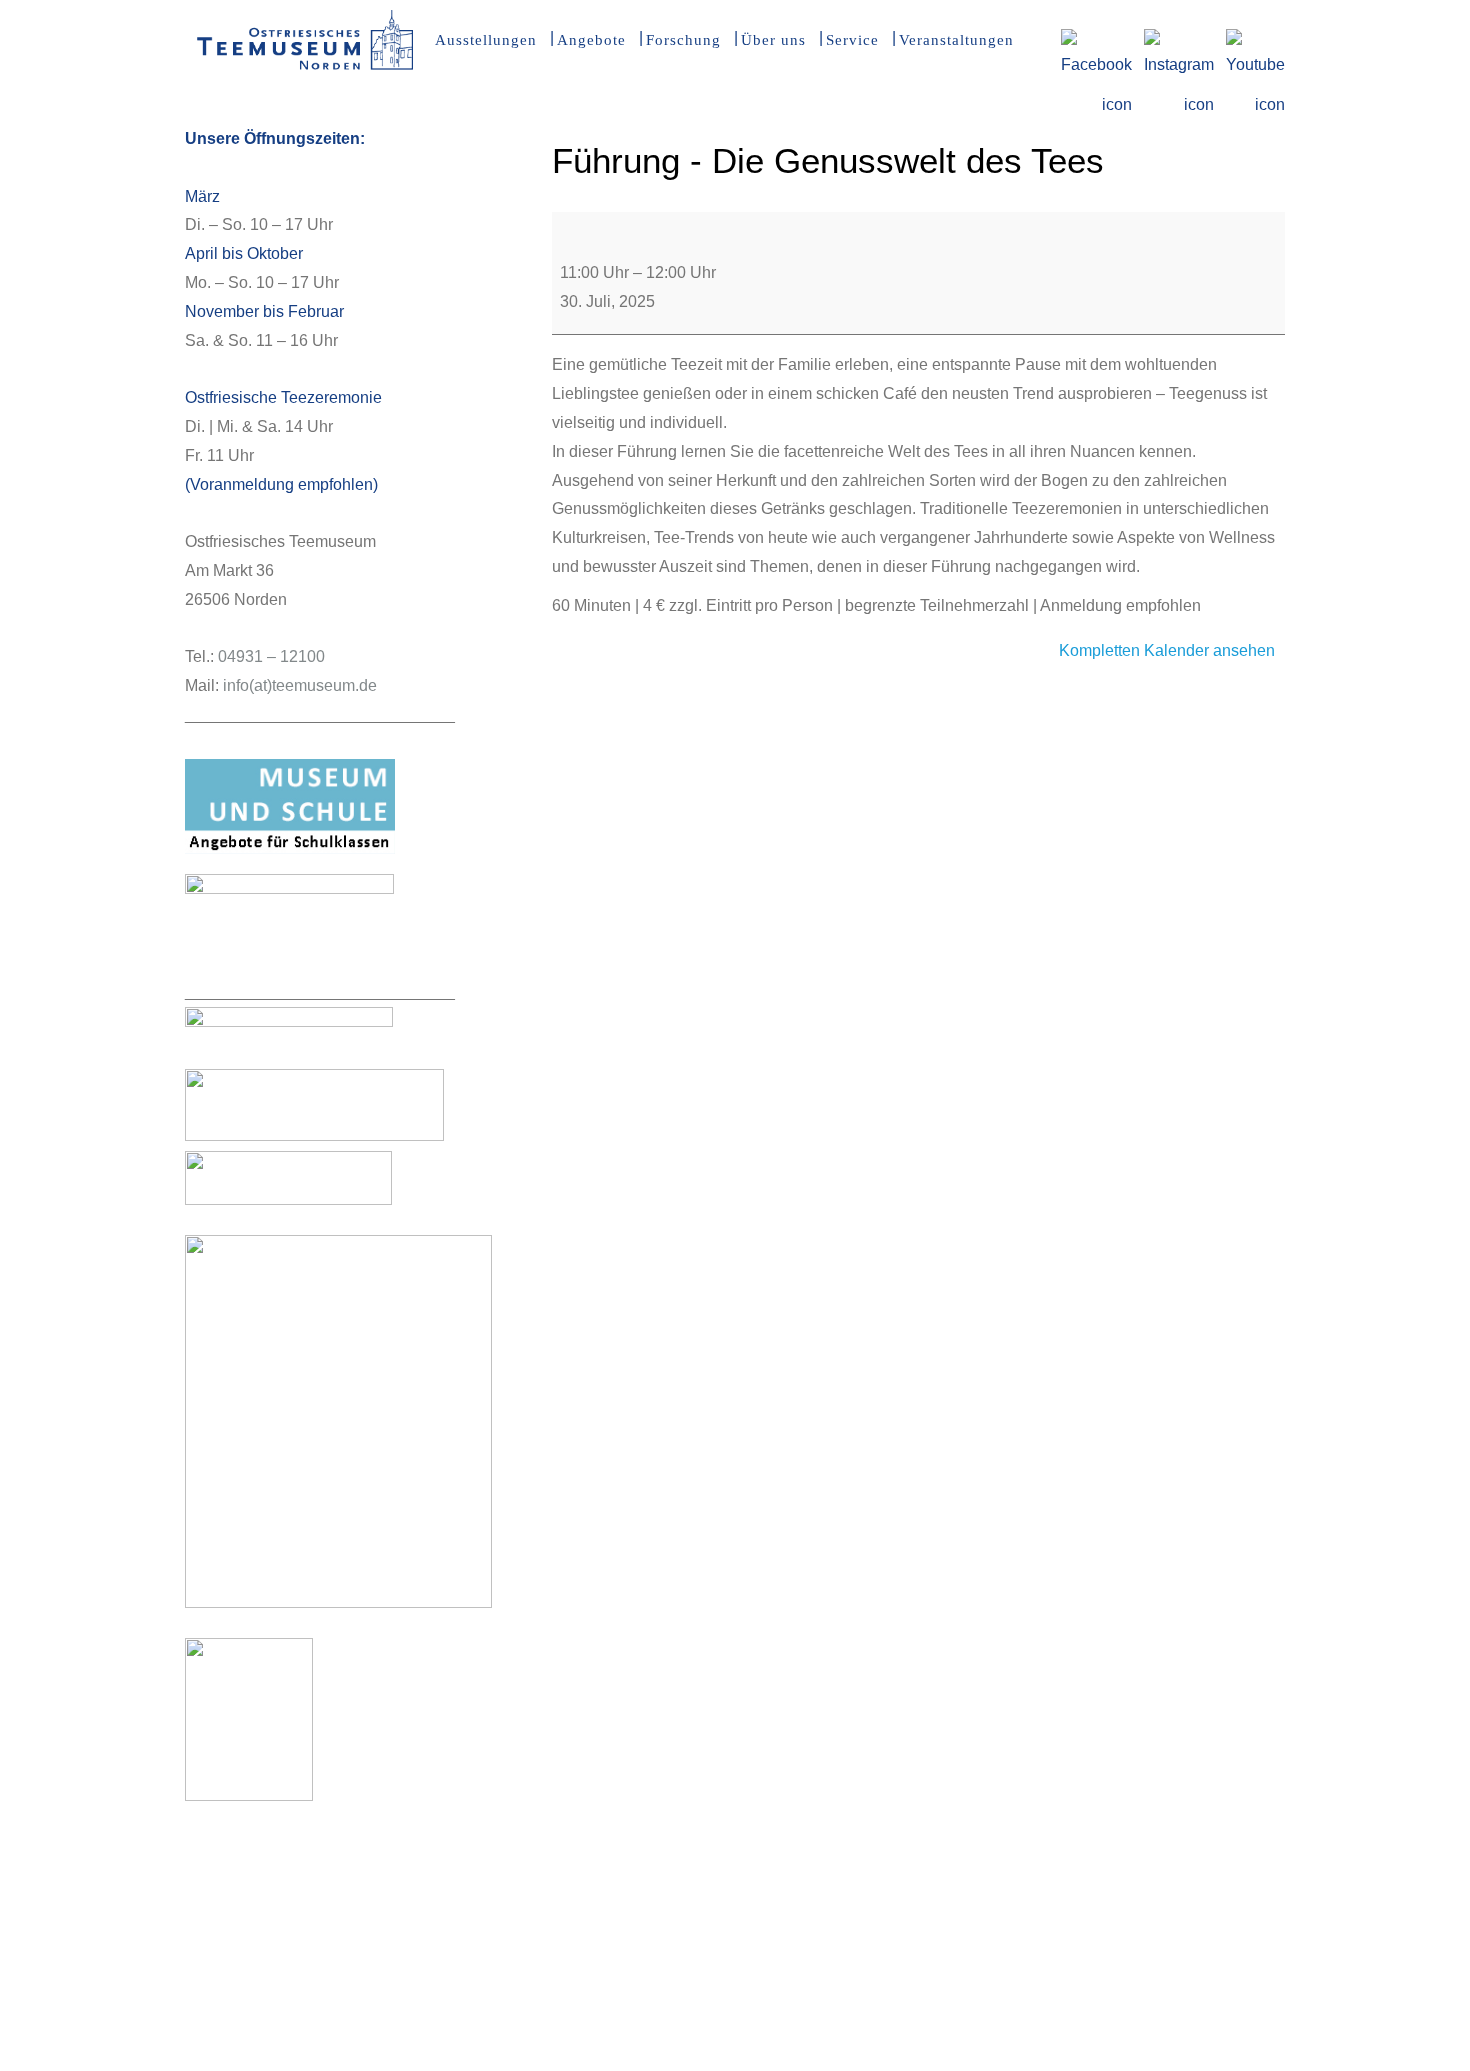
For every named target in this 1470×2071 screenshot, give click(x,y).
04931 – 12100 (271, 656)
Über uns (773, 40)
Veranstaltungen (956, 40)
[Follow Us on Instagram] (1179, 41)
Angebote (591, 40)
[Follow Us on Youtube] (1255, 41)
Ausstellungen (486, 40)
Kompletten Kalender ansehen (1167, 650)
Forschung (683, 40)
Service (852, 40)
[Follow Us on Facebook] (1096, 41)
